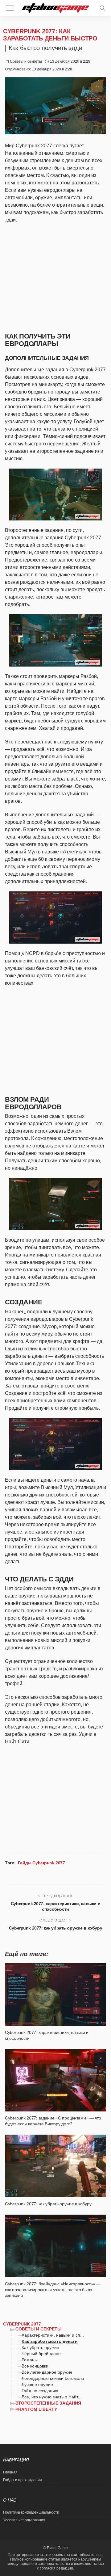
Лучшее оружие (37, 2384)
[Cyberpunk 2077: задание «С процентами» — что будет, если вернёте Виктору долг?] (55, 2080)
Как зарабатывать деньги (50, 2341)
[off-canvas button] (10, 8)
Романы (30, 2360)
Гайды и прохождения (23, 2480)
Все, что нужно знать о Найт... (51, 2397)
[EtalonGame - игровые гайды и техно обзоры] (56, 7)
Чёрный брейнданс (41, 2354)
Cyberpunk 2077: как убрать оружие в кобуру (55, 1928)
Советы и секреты (26, 61)
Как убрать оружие (40, 2347)
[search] (102, 8)
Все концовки (35, 2366)
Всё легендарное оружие (47, 2372)
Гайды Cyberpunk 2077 (41, 1863)
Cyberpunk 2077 (22, 2324)
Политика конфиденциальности (31, 2512)
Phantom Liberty (36, 2409)
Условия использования (24, 2520)
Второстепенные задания (48, 2403)
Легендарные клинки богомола (53, 2378)
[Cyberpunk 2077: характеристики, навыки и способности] (55, 1995)
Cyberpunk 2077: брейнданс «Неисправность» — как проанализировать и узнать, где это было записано (53, 2290)
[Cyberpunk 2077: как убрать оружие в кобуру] (55, 2166)
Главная (10, 2472)
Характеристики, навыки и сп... (53, 2335)
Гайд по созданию (40, 2391)
